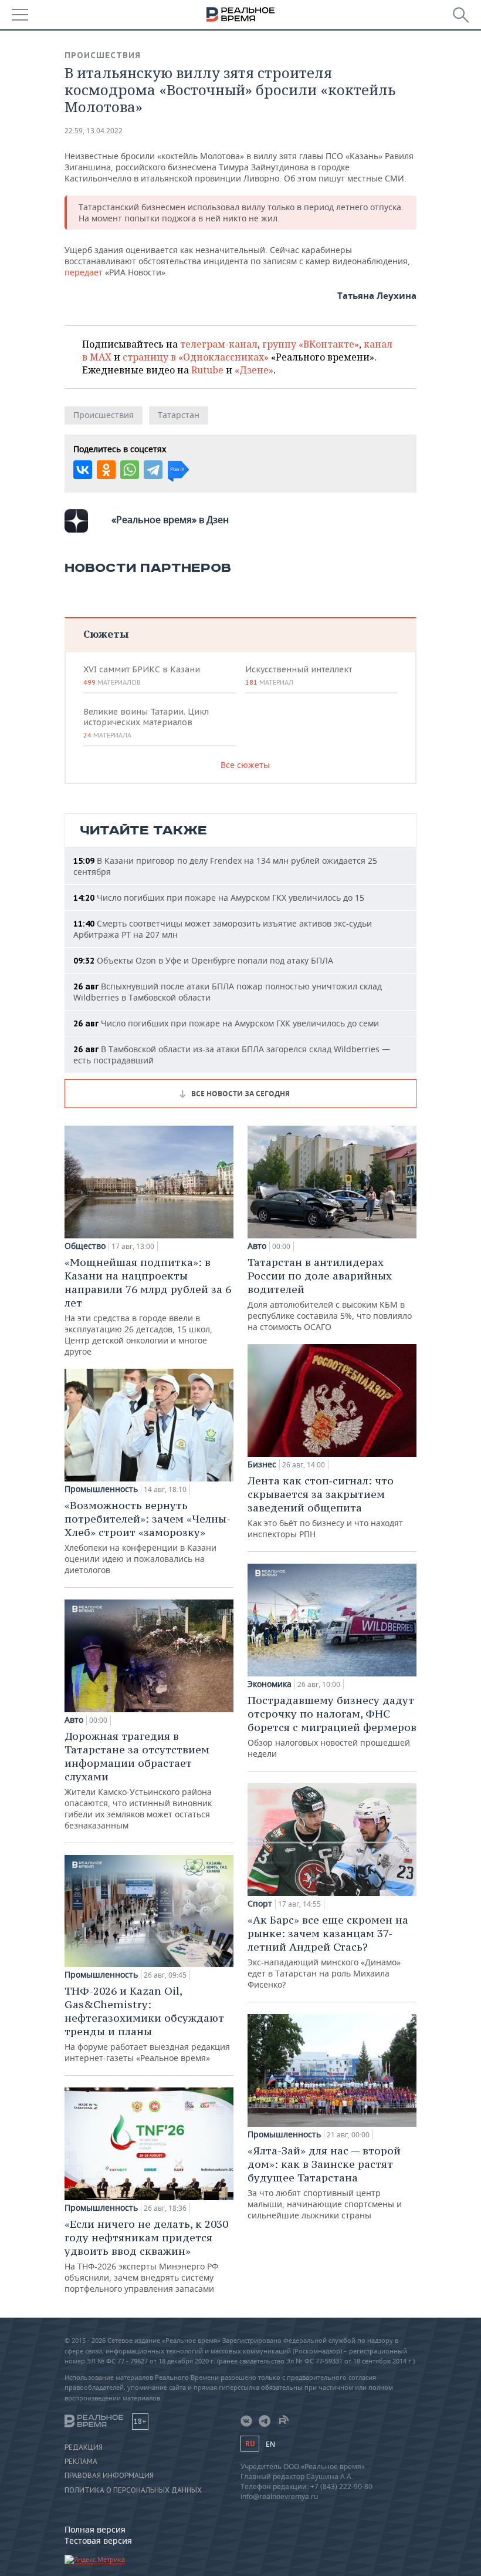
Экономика (270, 1684)
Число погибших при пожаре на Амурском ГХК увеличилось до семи (226, 1023)
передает (85, 272)
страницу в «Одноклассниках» (196, 357)
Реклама (81, 2461)
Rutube (207, 370)
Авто (74, 1720)
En (270, 2444)
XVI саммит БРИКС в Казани (142, 675)
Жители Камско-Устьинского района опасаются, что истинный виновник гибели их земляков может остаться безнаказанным (138, 1780)
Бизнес (262, 1464)
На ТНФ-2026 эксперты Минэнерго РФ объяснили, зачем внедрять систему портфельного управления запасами (146, 2256)
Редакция (84, 2447)
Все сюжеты (245, 765)
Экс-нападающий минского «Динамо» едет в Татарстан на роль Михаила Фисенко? (328, 1952)
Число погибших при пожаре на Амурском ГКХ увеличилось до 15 (219, 898)
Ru (250, 2444)
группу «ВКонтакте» (311, 344)
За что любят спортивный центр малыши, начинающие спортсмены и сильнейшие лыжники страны (325, 2182)
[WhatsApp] (130, 470)
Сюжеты (106, 634)
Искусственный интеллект (299, 675)
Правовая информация (109, 2476)
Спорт (260, 1904)
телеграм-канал (219, 344)
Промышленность (101, 1489)
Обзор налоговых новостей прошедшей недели (332, 1726)
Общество (85, 1246)
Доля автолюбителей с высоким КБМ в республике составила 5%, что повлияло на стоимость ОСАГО (330, 1294)
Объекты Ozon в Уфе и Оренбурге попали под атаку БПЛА (203, 960)
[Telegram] (153, 470)
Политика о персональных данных (133, 2490)
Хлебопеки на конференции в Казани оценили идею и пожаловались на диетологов (148, 1537)
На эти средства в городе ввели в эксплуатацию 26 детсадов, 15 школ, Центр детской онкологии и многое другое (148, 1306)
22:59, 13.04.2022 (94, 131)
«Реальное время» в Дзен (170, 520)
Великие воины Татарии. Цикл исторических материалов (146, 723)
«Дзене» (254, 370)
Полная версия (95, 2529)
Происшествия (103, 55)
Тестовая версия (98, 2540)
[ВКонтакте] (83, 470)
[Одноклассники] (106, 470)
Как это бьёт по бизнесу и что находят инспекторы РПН (325, 1507)
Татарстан (179, 415)
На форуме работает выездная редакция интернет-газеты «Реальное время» (147, 2024)
